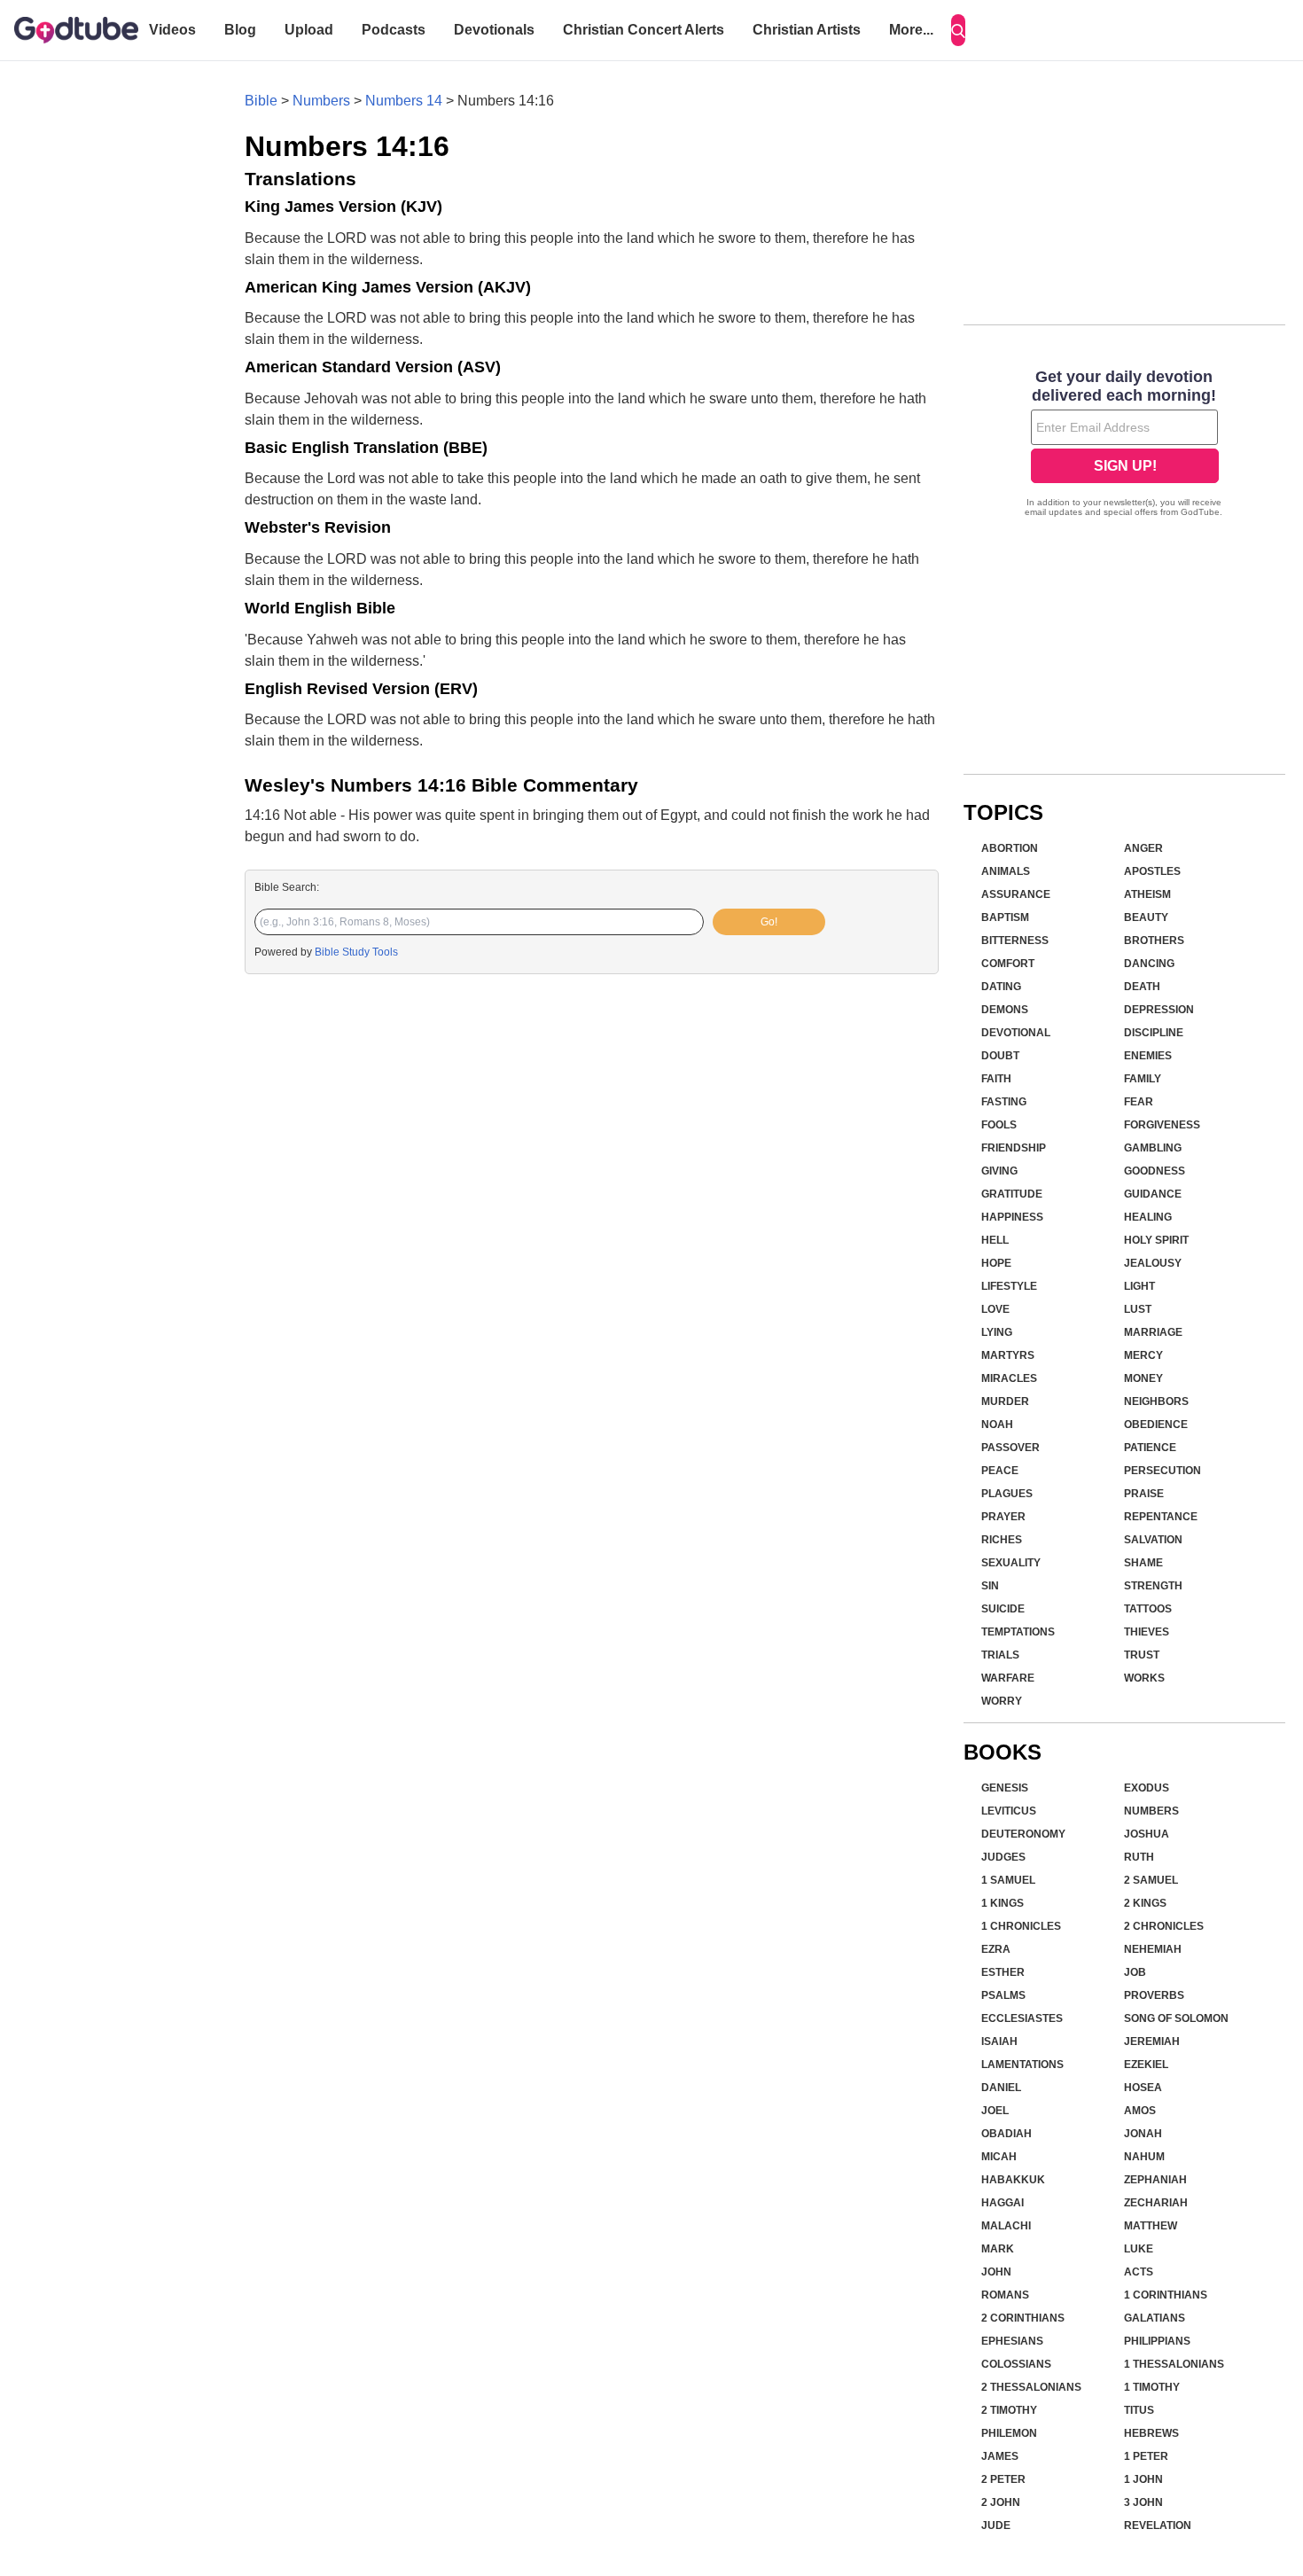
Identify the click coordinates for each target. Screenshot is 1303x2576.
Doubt (1000, 1056)
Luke (1139, 2249)
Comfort (1008, 964)
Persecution (1163, 1471)
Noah (997, 1425)
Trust (1142, 1655)
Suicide (1003, 1609)
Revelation (1158, 2525)
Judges (1003, 1857)
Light (1139, 1286)
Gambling (1153, 1148)
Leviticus (1009, 1811)
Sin (990, 1586)
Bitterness (1015, 941)
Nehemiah (1153, 1949)
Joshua (1147, 1834)
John (996, 2272)
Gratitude (1012, 1194)
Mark (998, 2249)
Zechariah (1156, 2203)
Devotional (1016, 1033)
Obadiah (1007, 2134)
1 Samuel (1008, 1880)
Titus (1139, 2410)
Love (995, 1309)
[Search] (958, 30)
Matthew (1151, 2226)
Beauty (1146, 917)
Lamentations (1022, 2065)
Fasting (1004, 1102)
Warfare (1008, 1678)
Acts (1139, 2272)
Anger (1143, 848)
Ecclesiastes (1022, 2018)
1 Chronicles (1021, 1926)
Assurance (1016, 894)
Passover (1010, 1448)
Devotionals (494, 30)
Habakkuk (1013, 2180)
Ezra (996, 1949)
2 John (1001, 2502)
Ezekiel (1146, 2065)
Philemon (1009, 2433)
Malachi (1006, 2226)
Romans (1005, 2295)
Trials (1000, 1655)
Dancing (1149, 964)
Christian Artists (807, 30)
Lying (997, 1332)
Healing (1148, 1217)
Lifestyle (1009, 1286)
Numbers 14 (404, 101)
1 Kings (1003, 1903)
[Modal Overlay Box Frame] (1124, 445)
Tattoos (1148, 1609)
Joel (995, 2111)
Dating (1001, 987)
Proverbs (1154, 1995)
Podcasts (394, 30)
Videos (172, 30)
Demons (1005, 1010)
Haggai (1003, 2203)
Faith (996, 1079)
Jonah (1143, 2134)
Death (1142, 987)
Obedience (1156, 1425)
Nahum (1144, 2157)
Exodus (1147, 1788)
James (1000, 2456)
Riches (1002, 1540)
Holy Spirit (1156, 1240)
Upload (309, 30)
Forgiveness (1162, 1125)
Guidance (1153, 1194)
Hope (996, 1263)
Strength (1153, 1586)
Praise (1144, 1494)
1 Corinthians (1166, 2295)
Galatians (1155, 2318)
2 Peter (1003, 2479)
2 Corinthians (1023, 2318)
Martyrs (1008, 1355)
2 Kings (1145, 1903)
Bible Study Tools (356, 952)
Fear (1139, 1102)
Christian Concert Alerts (644, 30)
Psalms (1003, 1995)
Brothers (1154, 941)
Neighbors (1156, 1401)
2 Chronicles (1164, 1926)
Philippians (1157, 2341)
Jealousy (1153, 1263)
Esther (1003, 1972)
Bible (261, 101)
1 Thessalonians (1174, 2364)
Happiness (1012, 1217)
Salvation (1153, 1540)
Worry (1002, 1701)
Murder (1005, 1401)
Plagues (1007, 1494)
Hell (995, 1240)
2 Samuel (1151, 1880)
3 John (1143, 2502)
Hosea (1143, 2088)
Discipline (1154, 1033)
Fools (999, 1125)
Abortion (1010, 848)
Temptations (1018, 1632)
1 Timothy (1152, 2387)
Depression (1159, 1010)
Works (1144, 1678)
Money (1143, 1378)
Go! (769, 922)
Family (1143, 1079)
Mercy (1143, 1355)
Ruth (1139, 1857)
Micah (999, 2157)
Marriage (1153, 1332)
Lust (1138, 1309)
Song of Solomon (1176, 2018)
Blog (240, 30)
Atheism (1147, 894)
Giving (999, 1171)
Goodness (1155, 1171)
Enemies (1148, 1056)
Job (1135, 1972)
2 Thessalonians (1031, 2387)
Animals (1006, 871)
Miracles (1009, 1378)
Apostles (1152, 871)
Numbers (321, 101)
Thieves (1147, 1632)
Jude (996, 2525)
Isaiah (999, 2041)
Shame (1143, 1563)
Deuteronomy (1023, 1834)
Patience (1150, 1448)
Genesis (1005, 1788)
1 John (1143, 2479)
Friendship (1014, 1148)
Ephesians (1012, 2341)
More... (911, 30)
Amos (1140, 2111)
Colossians (1016, 2364)
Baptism (1005, 917)
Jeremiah (1152, 2041)
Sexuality (1011, 1563)
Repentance (1161, 1517)
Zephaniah (1155, 2180)
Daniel (1001, 2088)
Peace (1000, 1471)
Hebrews (1151, 2433)
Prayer (1003, 1517)
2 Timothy (1009, 2410)
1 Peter (1146, 2456)
